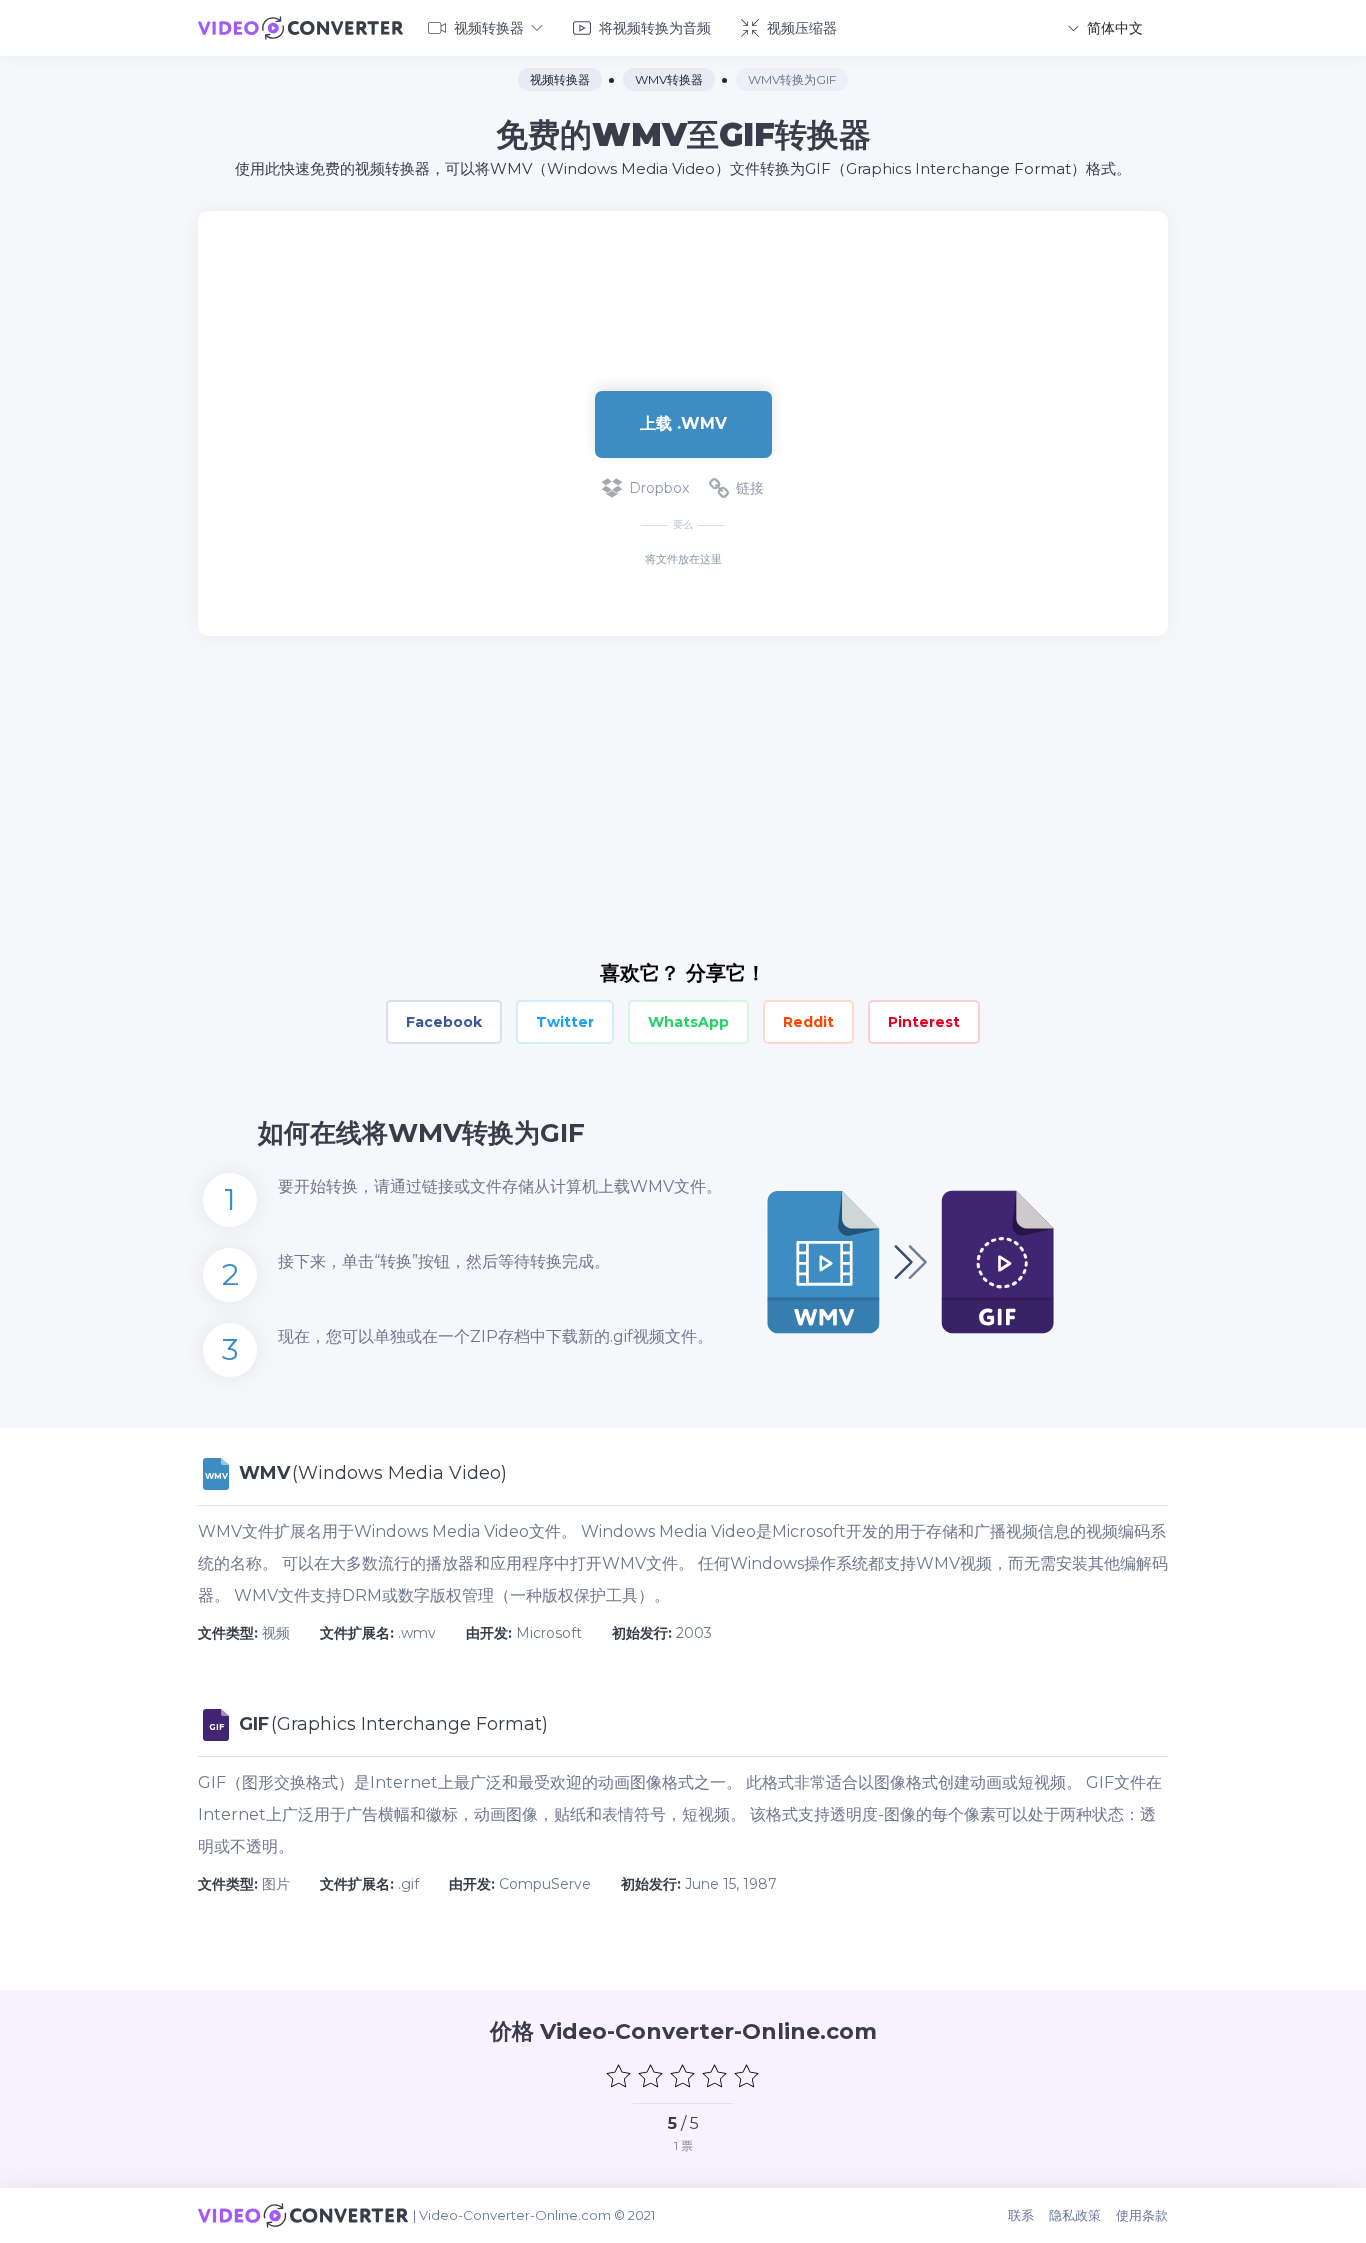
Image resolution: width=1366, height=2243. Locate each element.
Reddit (808, 1022)
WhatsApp (688, 1022)
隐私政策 (1075, 2215)
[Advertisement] (683, 276)
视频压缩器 (802, 28)
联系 (1021, 2215)
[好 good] (715, 2076)
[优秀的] (747, 2076)
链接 (750, 488)
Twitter (565, 1022)
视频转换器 (489, 28)
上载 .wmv (683, 423)
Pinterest (924, 1022)
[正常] (683, 2076)
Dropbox (659, 488)
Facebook (444, 1022)
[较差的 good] (651, 2076)
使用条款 (1142, 2215)
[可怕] (619, 2076)
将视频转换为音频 (655, 28)
